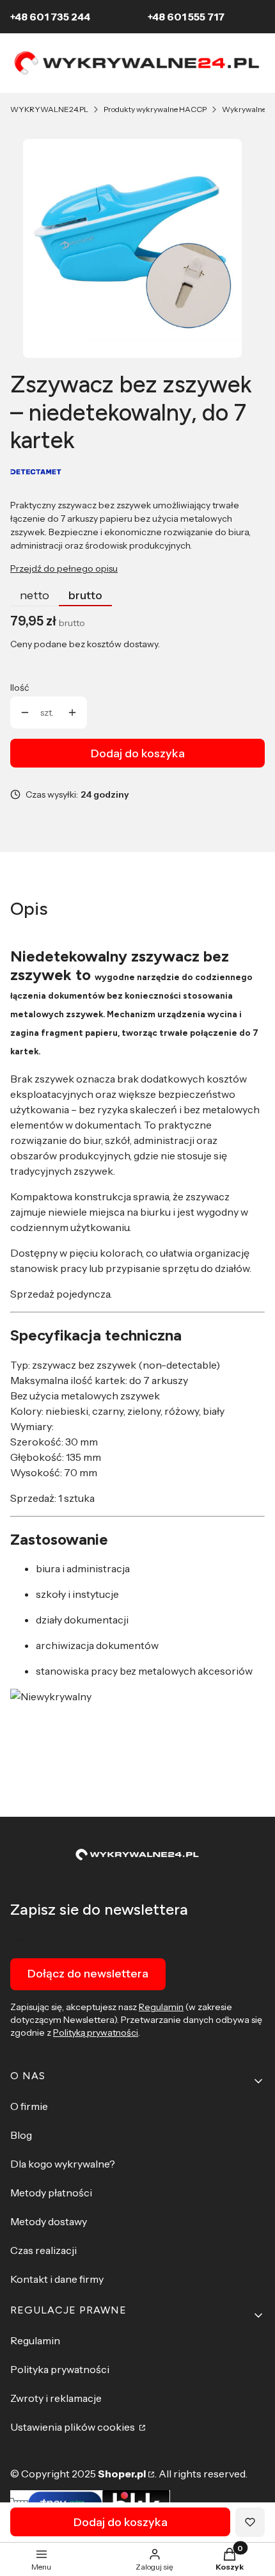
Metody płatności (51, 2193)
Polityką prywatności (96, 2033)
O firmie (29, 2106)
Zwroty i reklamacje (56, 2398)
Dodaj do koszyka (138, 753)
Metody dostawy (49, 2221)
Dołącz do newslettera (88, 1974)
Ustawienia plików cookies (74, 2427)
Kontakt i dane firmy (57, 2279)
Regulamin (161, 2007)
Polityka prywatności (60, 2369)
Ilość (20, 688)
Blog (21, 2135)
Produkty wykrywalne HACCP (155, 109)
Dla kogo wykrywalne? (63, 2164)
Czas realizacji (43, 2250)
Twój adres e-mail (48, 1939)
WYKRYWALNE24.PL (49, 109)
